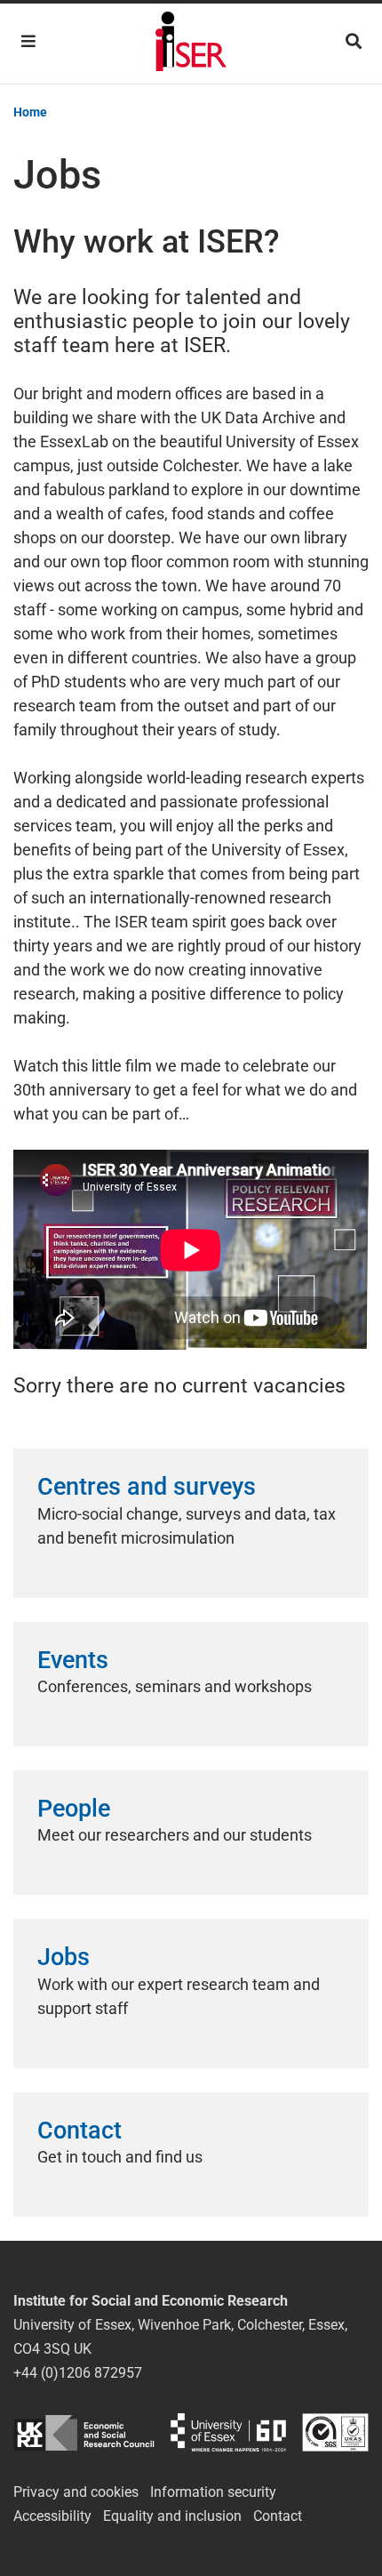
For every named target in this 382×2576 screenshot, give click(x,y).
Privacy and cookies (76, 2492)
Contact (80, 2131)
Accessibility (52, 2516)
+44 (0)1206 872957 (78, 2373)
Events (73, 1660)
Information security (213, 2492)
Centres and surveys (147, 1487)
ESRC (84, 2432)
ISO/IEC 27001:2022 (335, 2432)
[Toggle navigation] (28, 41)
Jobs (64, 1957)
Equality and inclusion (172, 2516)
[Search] (354, 41)
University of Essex (228, 2432)
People (74, 1809)
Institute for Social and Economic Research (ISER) (191, 44)
